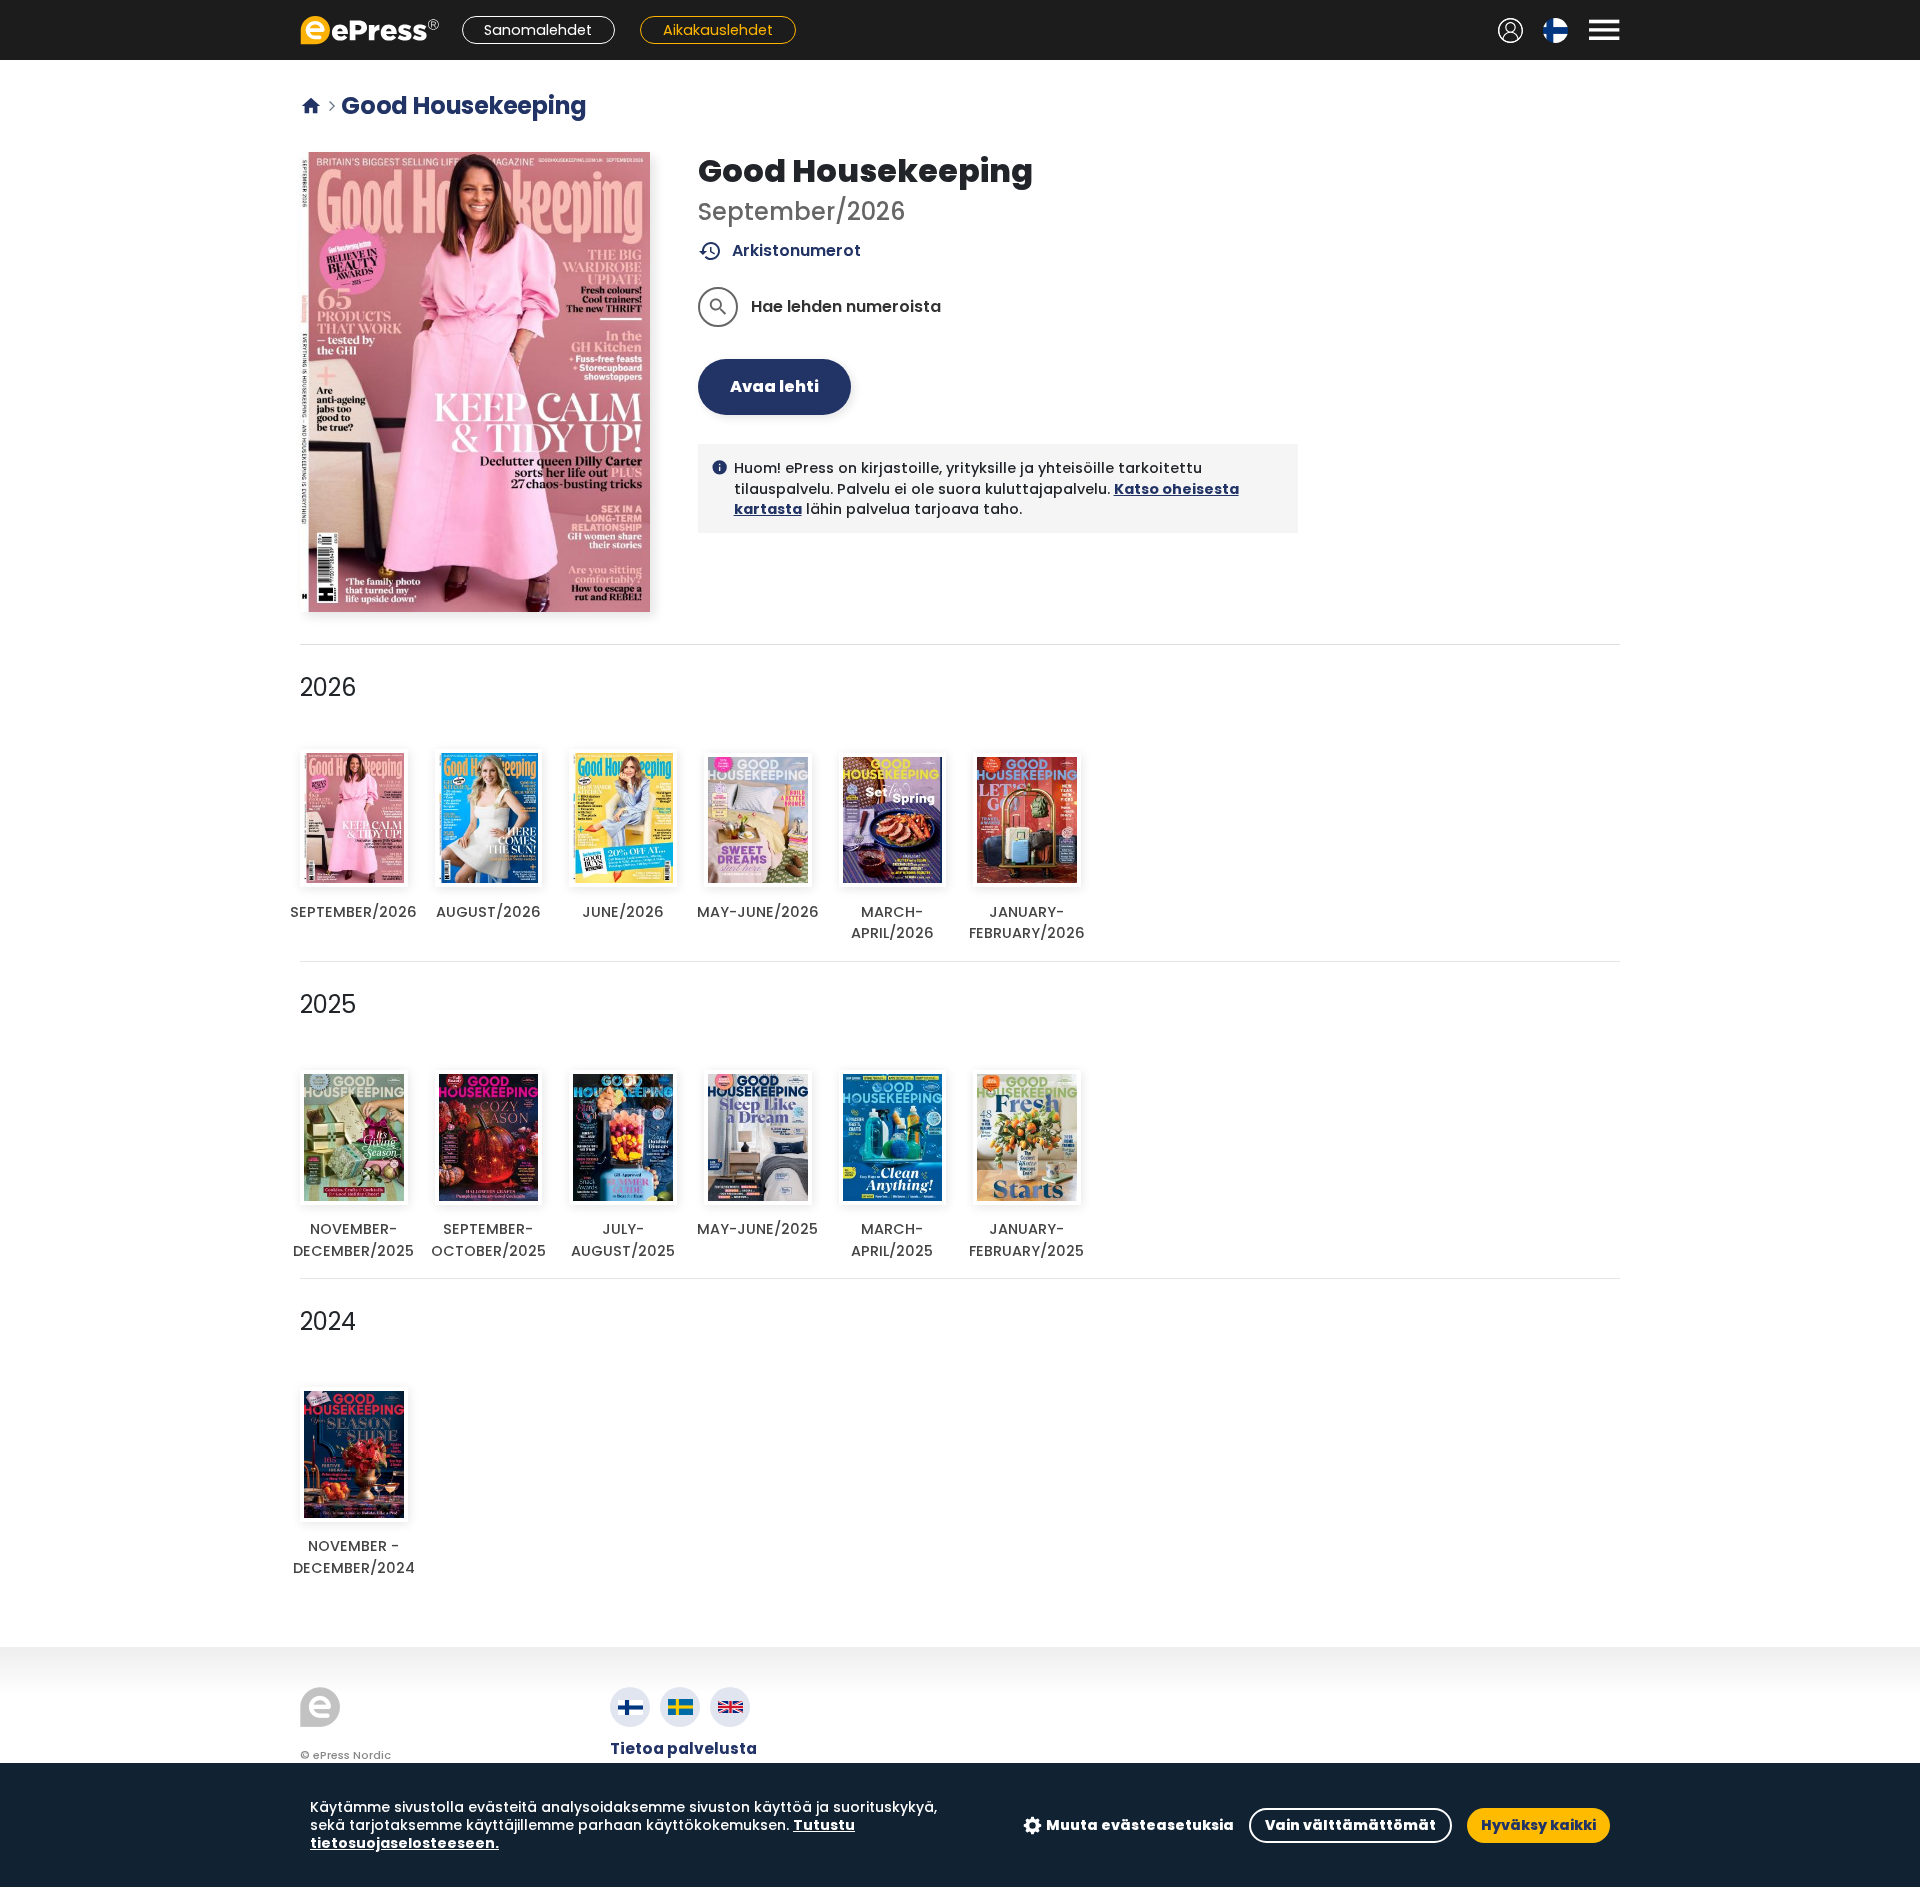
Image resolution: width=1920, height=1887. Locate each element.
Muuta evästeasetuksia (1140, 1825)
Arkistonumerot (779, 251)
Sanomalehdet (538, 30)
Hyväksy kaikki (1538, 1825)
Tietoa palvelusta (683, 1748)
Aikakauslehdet (718, 30)
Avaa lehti (774, 386)
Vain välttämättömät (1350, 1825)
